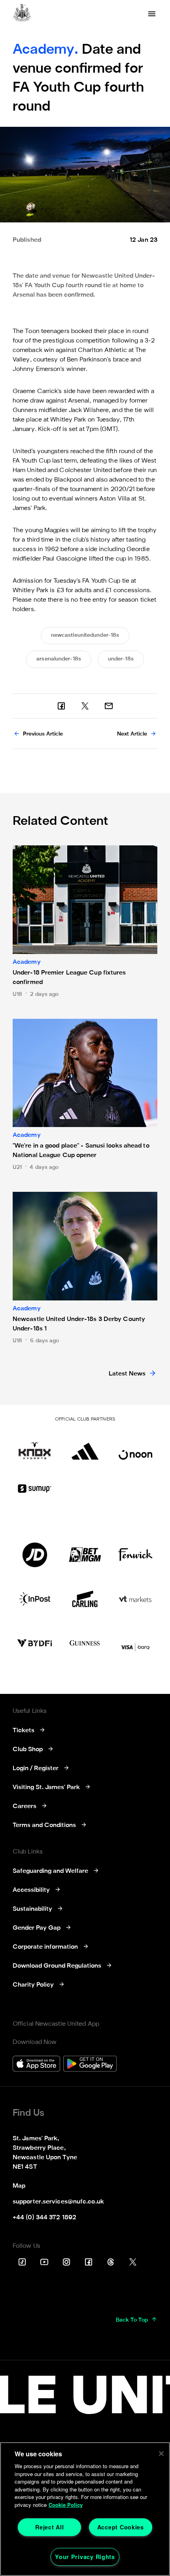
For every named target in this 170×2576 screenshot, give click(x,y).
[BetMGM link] (85, 1555)
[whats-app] (109, 706)
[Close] (161, 2454)
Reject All (49, 2527)
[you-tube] (44, 2262)
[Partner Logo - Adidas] (85, 1447)
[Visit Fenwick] (135, 1555)
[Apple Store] (36, 2065)
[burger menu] (152, 14)
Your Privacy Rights (85, 2557)
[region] (85, 2509)
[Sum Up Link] (35, 1488)
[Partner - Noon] (135, 1447)
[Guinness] (85, 1643)
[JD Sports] (35, 1555)
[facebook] (61, 706)
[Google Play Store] (90, 2065)
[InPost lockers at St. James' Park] (35, 1599)
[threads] (111, 2262)
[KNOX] (35, 1447)
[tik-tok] (22, 2262)
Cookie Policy (66, 2505)
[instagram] (66, 2262)
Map (19, 2186)
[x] (85, 706)
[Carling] (85, 1599)
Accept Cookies (121, 2527)
